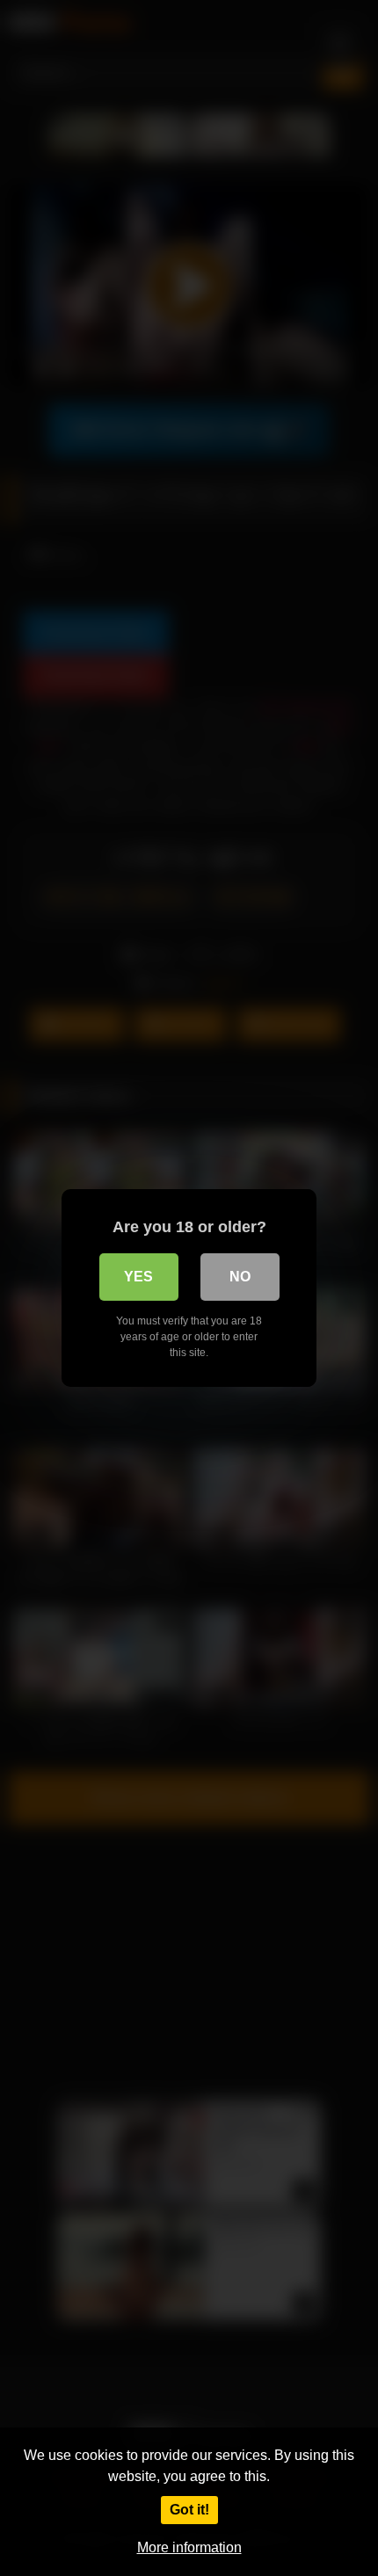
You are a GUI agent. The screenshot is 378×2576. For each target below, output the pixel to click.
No (240, 1277)
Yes (138, 1277)
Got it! (189, 2510)
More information (189, 2547)
